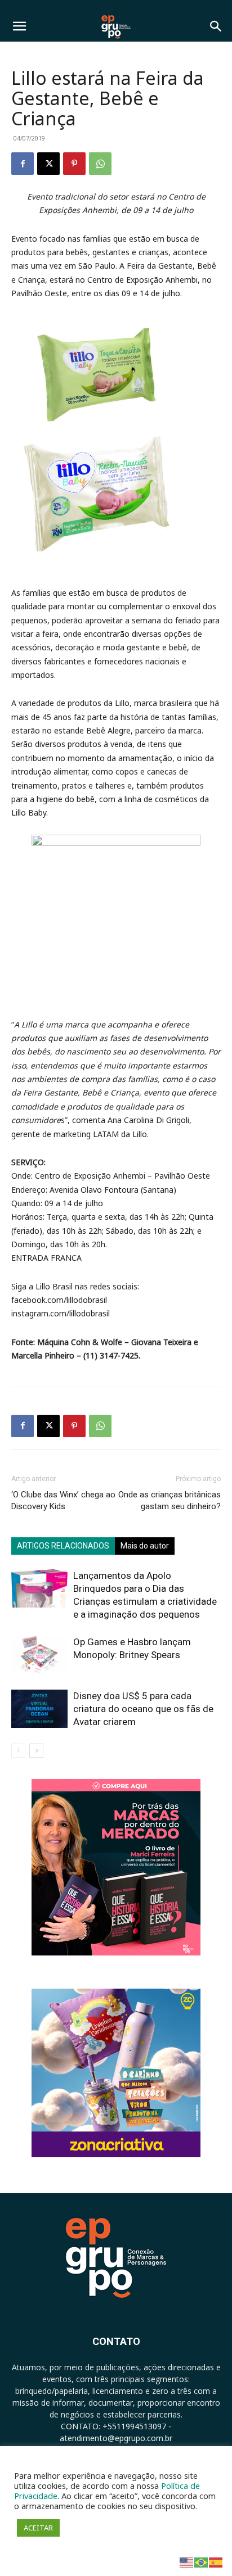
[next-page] (36, 1751)
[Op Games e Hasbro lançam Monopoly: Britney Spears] (39, 1655)
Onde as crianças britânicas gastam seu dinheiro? (169, 1500)
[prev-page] (18, 1751)
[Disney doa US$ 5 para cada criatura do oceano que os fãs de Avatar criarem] (39, 1709)
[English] (187, 2562)
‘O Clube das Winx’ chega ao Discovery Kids (63, 1500)
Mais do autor (145, 1546)
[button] (19, 26)
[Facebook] (23, 164)
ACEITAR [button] (38, 2528)
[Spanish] (216, 2562)
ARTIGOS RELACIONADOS (63, 1546)
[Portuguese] (202, 2562)
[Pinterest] (74, 164)
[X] (48, 164)
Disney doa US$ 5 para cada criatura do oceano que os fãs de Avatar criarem (143, 1709)
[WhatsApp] (100, 164)
